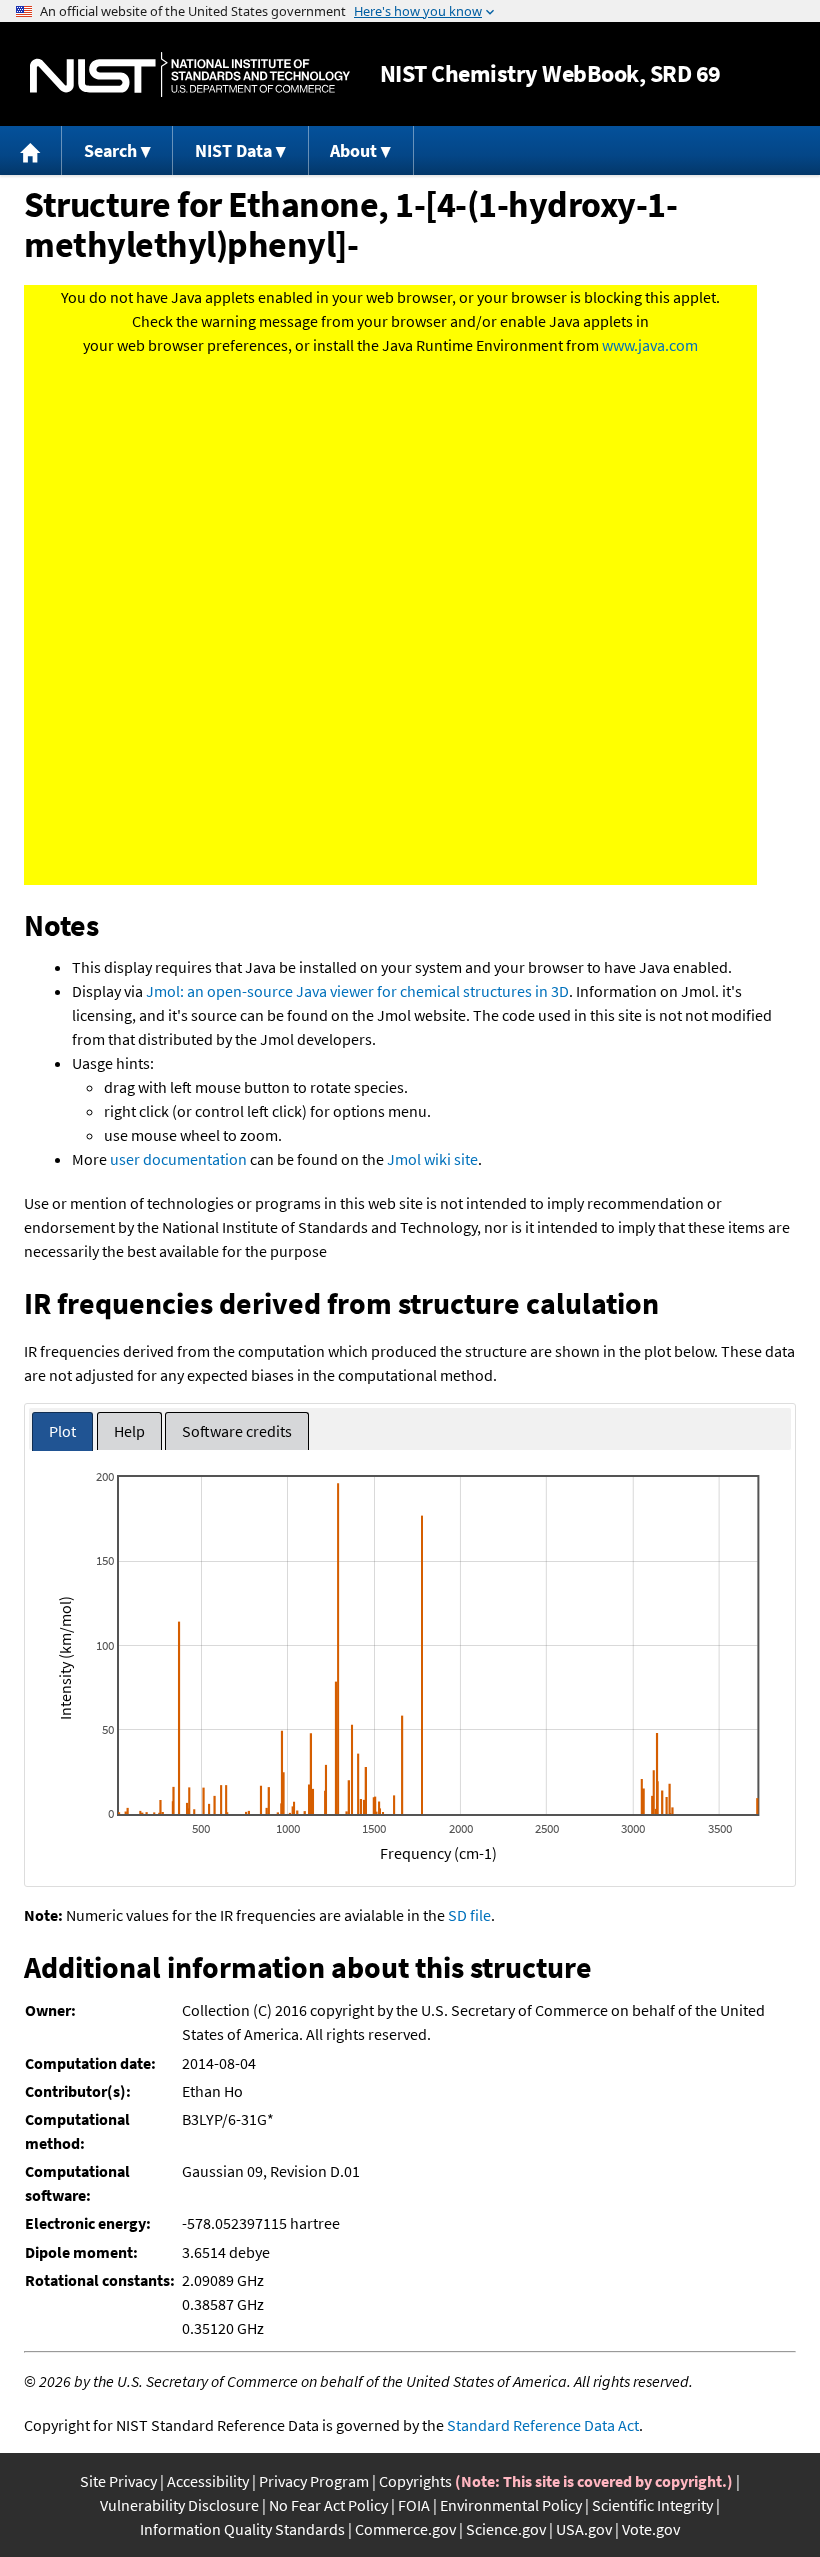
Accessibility (208, 2481)
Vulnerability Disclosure (179, 2505)
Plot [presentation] (62, 1431)
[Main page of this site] (31, 150)
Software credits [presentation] (237, 1431)
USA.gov (584, 2529)
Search (110, 150)
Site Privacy (118, 2481)
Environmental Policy (511, 2505)
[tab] (62, 1431)
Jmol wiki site (432, 1159)
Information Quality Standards (242, 2529)
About (353, 150)
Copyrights (415, 2481)
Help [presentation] (129, 1431)
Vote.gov (651, 2529)
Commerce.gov (405, 2529)
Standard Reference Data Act (543, 2425)
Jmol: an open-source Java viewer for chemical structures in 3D (357, 991)
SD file (469, 1915)
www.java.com (650, 345)
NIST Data (233, 150)
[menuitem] (31, 150)
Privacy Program (314, 2481)
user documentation (178, 1159)
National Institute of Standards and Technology (190, 74)
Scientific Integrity (652, 2505)
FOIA (414, 2505)
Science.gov (506, 2529)
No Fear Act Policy (328, 2505)
